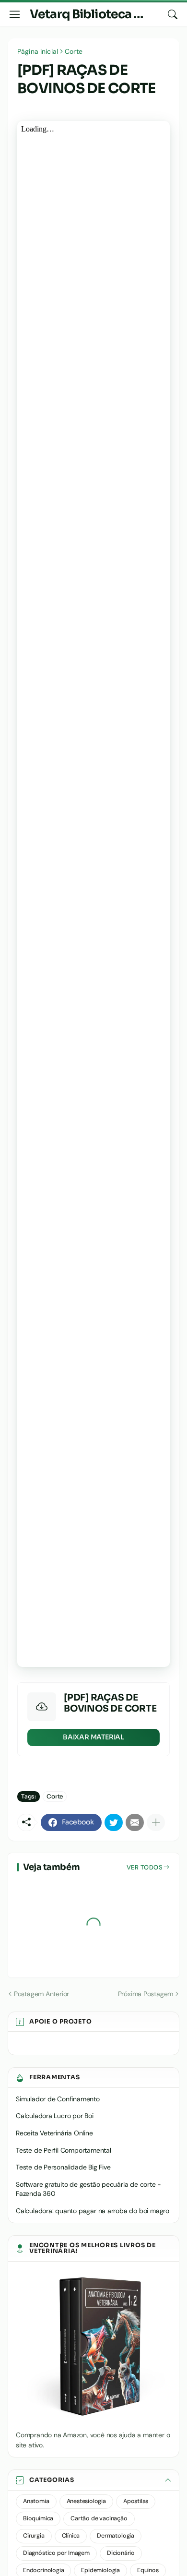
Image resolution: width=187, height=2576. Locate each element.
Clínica (71, 2536)
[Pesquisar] (173, 14)
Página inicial (38, 51)
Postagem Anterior (41, 1994)
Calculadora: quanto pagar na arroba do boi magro (93, 2211)
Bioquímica (38, 2518)
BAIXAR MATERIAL (93, 1737)
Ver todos (145, 1867)
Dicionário (121, 2553)
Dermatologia (116, 2536)
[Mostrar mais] (156, 1822)
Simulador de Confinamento (58, 2099)
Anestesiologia (86, 2501)
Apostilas (136, 2501)
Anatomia (36, 2501)
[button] (93, 2480)
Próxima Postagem (146, 1994)
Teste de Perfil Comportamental (64, 2150)
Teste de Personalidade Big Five (63, 2167)
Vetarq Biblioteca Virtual (101, 14)
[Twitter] (114, 1822)
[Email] (135, 1822)
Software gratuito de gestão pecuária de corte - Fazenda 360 (88, 2189)
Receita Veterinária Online (54, 2133)
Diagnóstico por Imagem (56, 2553)
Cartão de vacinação (99, 2518)
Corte (74, 51)
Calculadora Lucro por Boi (55, 2116)
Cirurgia (34, 2536)
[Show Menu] (15, 14)
